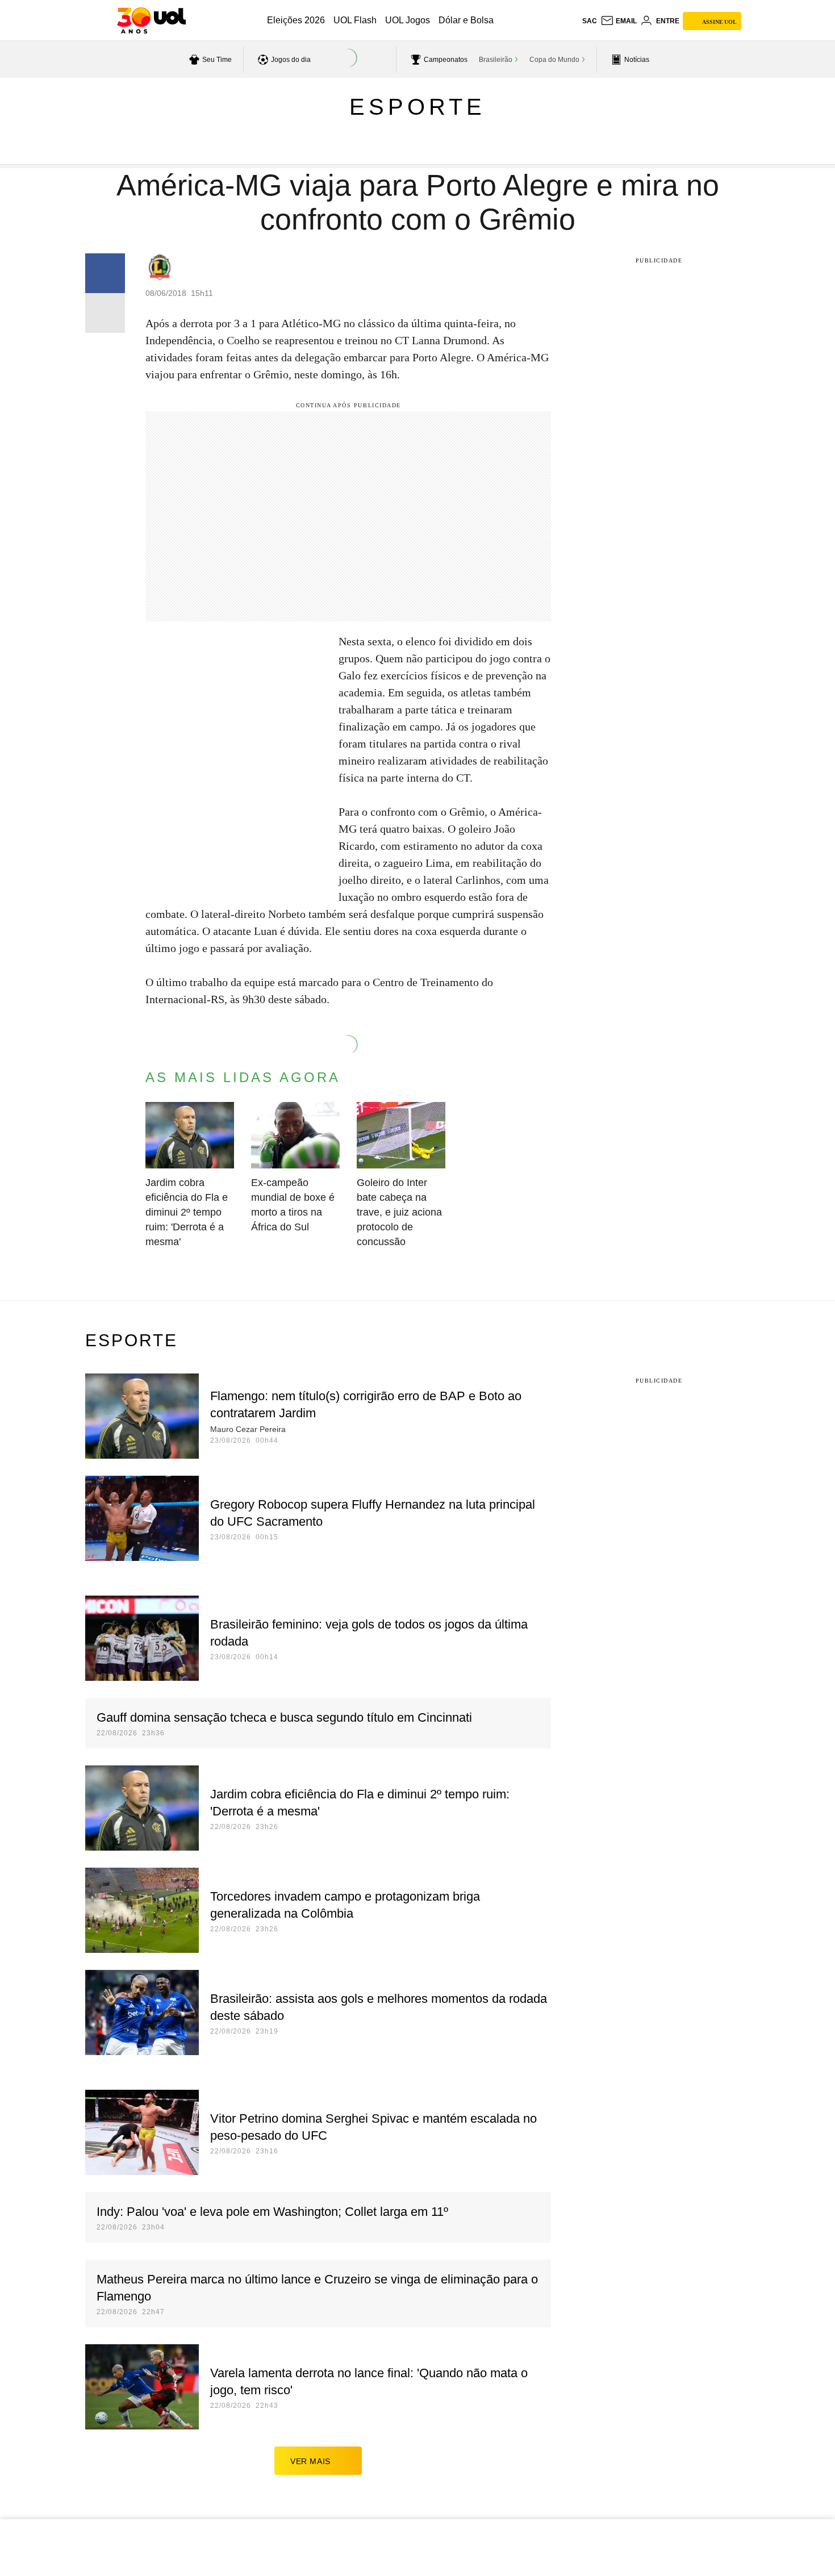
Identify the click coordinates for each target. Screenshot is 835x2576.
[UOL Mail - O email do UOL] (619, 21)
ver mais (310, 2461)
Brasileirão (496, 60)
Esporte (417, 107)
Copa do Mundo (554, 60)
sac (590, 21)
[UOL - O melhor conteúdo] (151, 20)
